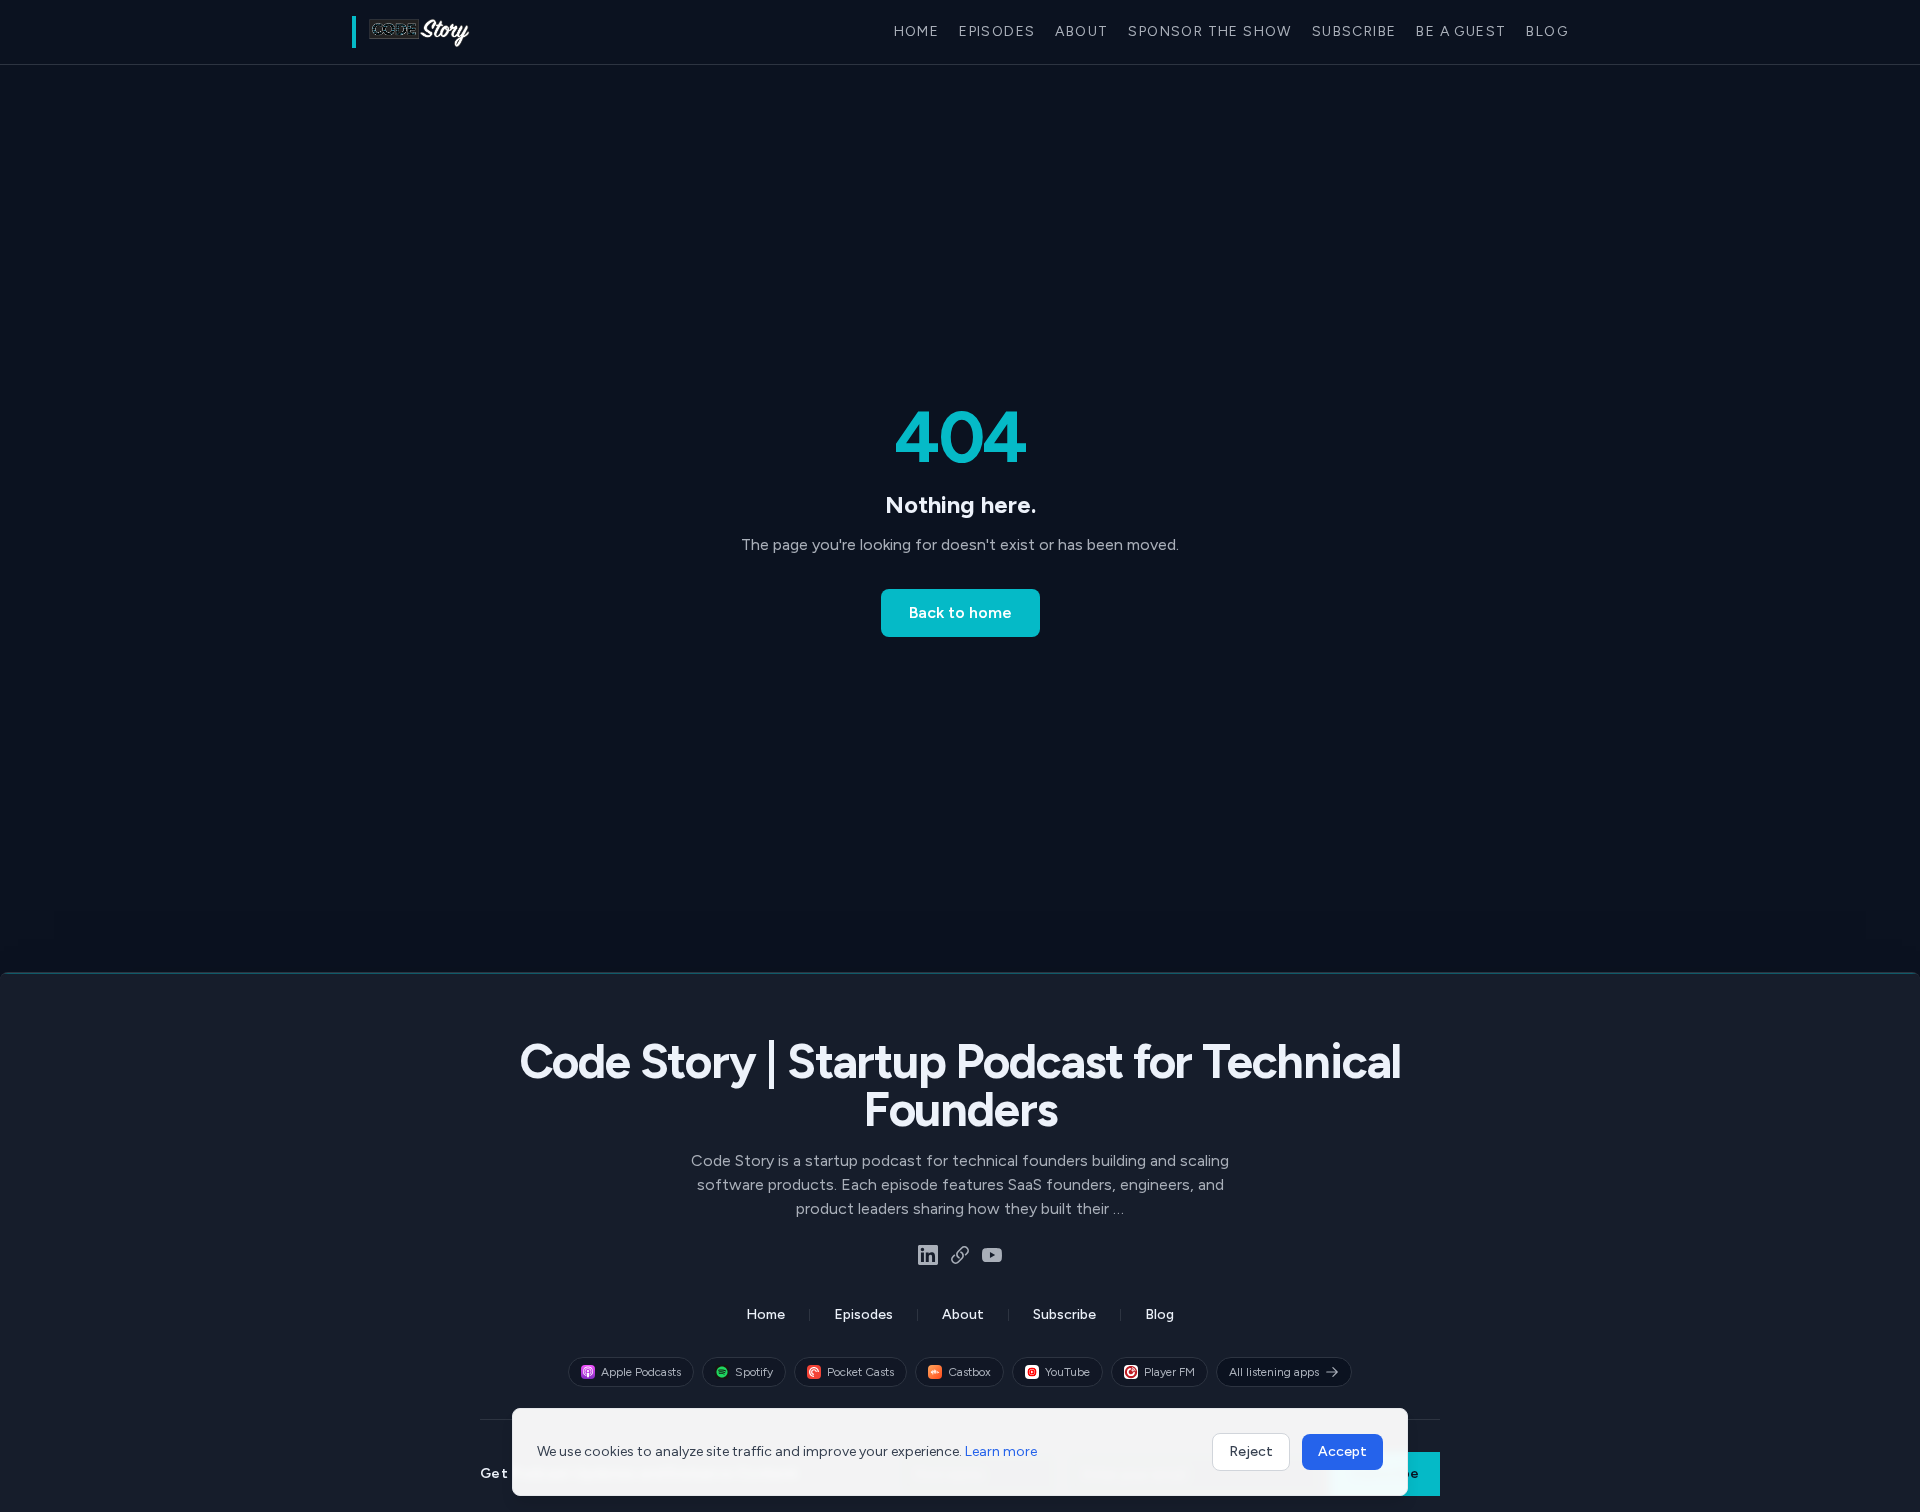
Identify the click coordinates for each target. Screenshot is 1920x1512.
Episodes (997, 31)
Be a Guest (1461, 31)
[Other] (960, 1255)
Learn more (1001, 1451)
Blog (1547, 31)
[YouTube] (992, 1255)
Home (917, 31)
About (1081, 31)
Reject (1251, 1451)
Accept (1342, 1451)
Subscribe (1354, 31)
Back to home (960, 612)
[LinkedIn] (928, 1255)
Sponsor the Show (1209, 31)
